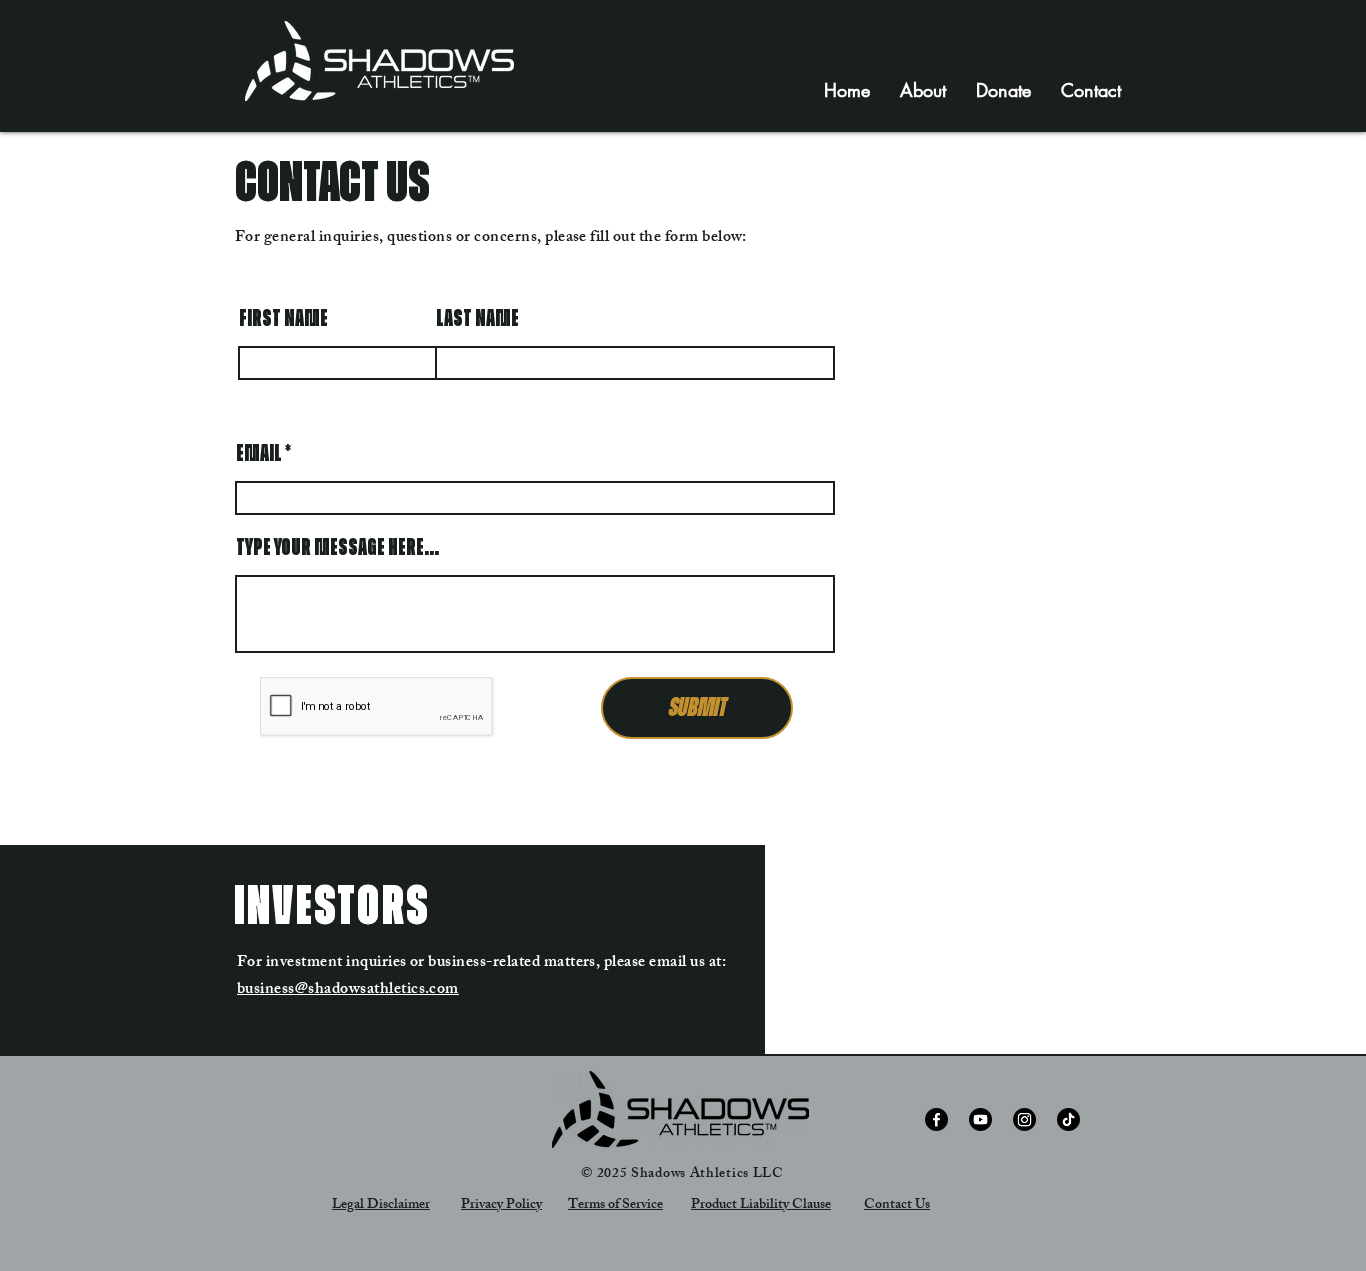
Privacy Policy (501, 1205)
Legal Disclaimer (381, 1205)
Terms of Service (615, 1205)
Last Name (477, 319)
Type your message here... (337, 548)
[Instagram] (1024, 1119)
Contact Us (897, 1205)
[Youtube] (980, 1119)
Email (259, 454)
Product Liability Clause (761, 1205)
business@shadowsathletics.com (348, 990)
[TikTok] (1068, 1119)
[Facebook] (936, 1119)
